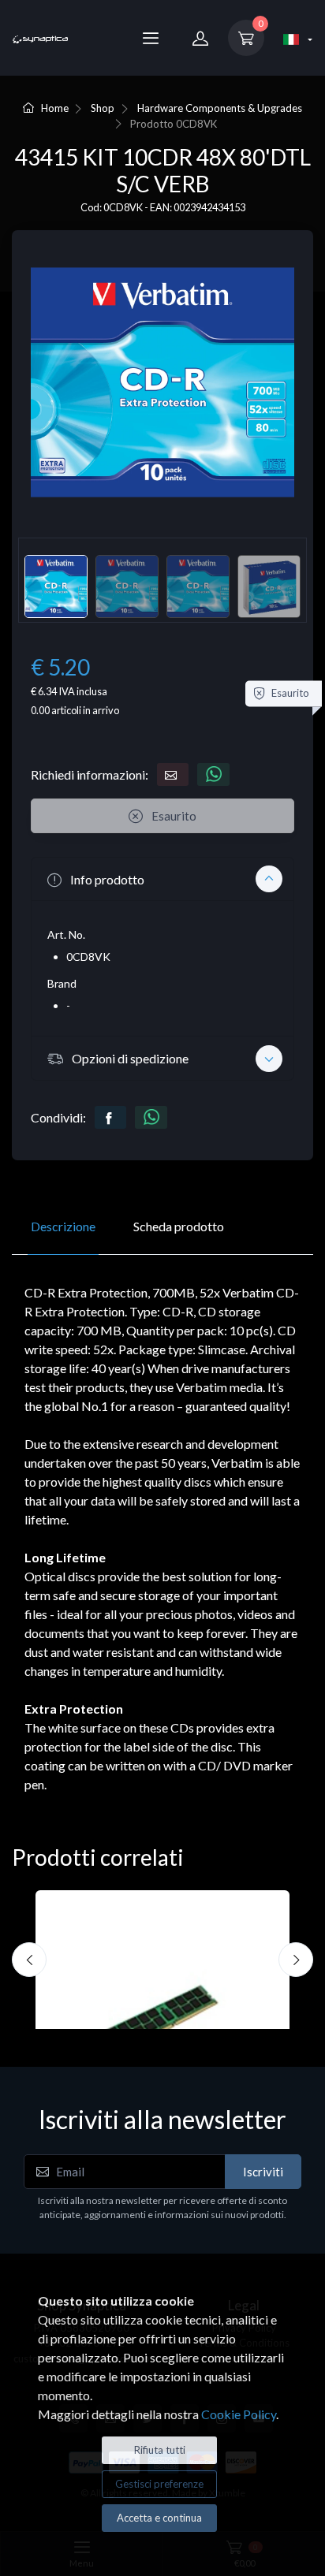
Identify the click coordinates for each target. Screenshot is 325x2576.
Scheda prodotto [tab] (179, 1226)
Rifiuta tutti (160, 2450)
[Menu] (151, 38)
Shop (103, 108)
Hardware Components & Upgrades (220, 108)
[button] (162, 879)
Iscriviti (263, 2172)
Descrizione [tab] (63, 1226)
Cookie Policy (239, 2414)
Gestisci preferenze (159, 2484)
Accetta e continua (159, 2518)
